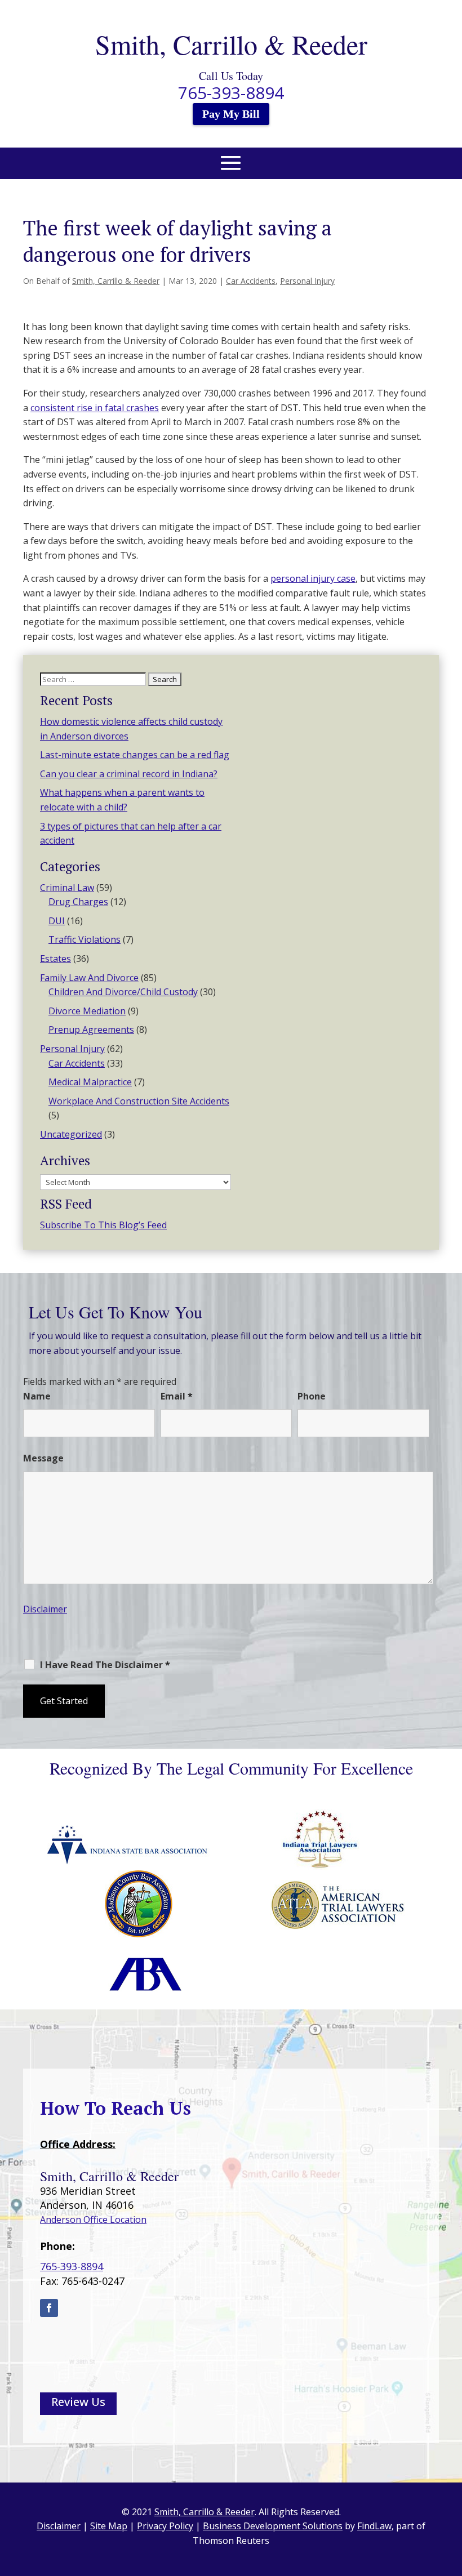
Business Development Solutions (273, 2526)
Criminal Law (67, 888)
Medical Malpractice (90, 1082)
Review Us (78, 2402)
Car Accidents (251, 281)
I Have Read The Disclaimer (105, 1665)
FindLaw (374, 2526)
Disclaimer (45, 1609)
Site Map (109, 2526)
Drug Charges (78, 902)
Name (37, 1396)
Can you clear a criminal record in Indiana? (129, 774)
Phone (312, 1396)
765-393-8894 (231, 93)
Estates (55, 959)
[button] (231, 170)
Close (94, 1683)
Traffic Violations (85, 939)
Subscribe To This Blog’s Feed (103, 1225)
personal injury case (313, 578)
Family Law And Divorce (89, 978)
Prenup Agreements (91, 1029)
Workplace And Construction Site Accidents (139, 1101)
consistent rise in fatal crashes (95, 408)
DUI (57, 921)
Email (177, 1396)
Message (43, 1458)
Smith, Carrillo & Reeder (116, 281)
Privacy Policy (55, 1683)
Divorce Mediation (87, 1011)
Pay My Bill (231, 114)
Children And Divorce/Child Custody (123, 992)
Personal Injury (307, 281)
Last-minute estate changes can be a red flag (135, 755)
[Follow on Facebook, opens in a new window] (49, 2308)
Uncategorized (71, 1134)
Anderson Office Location (93, 2220)
